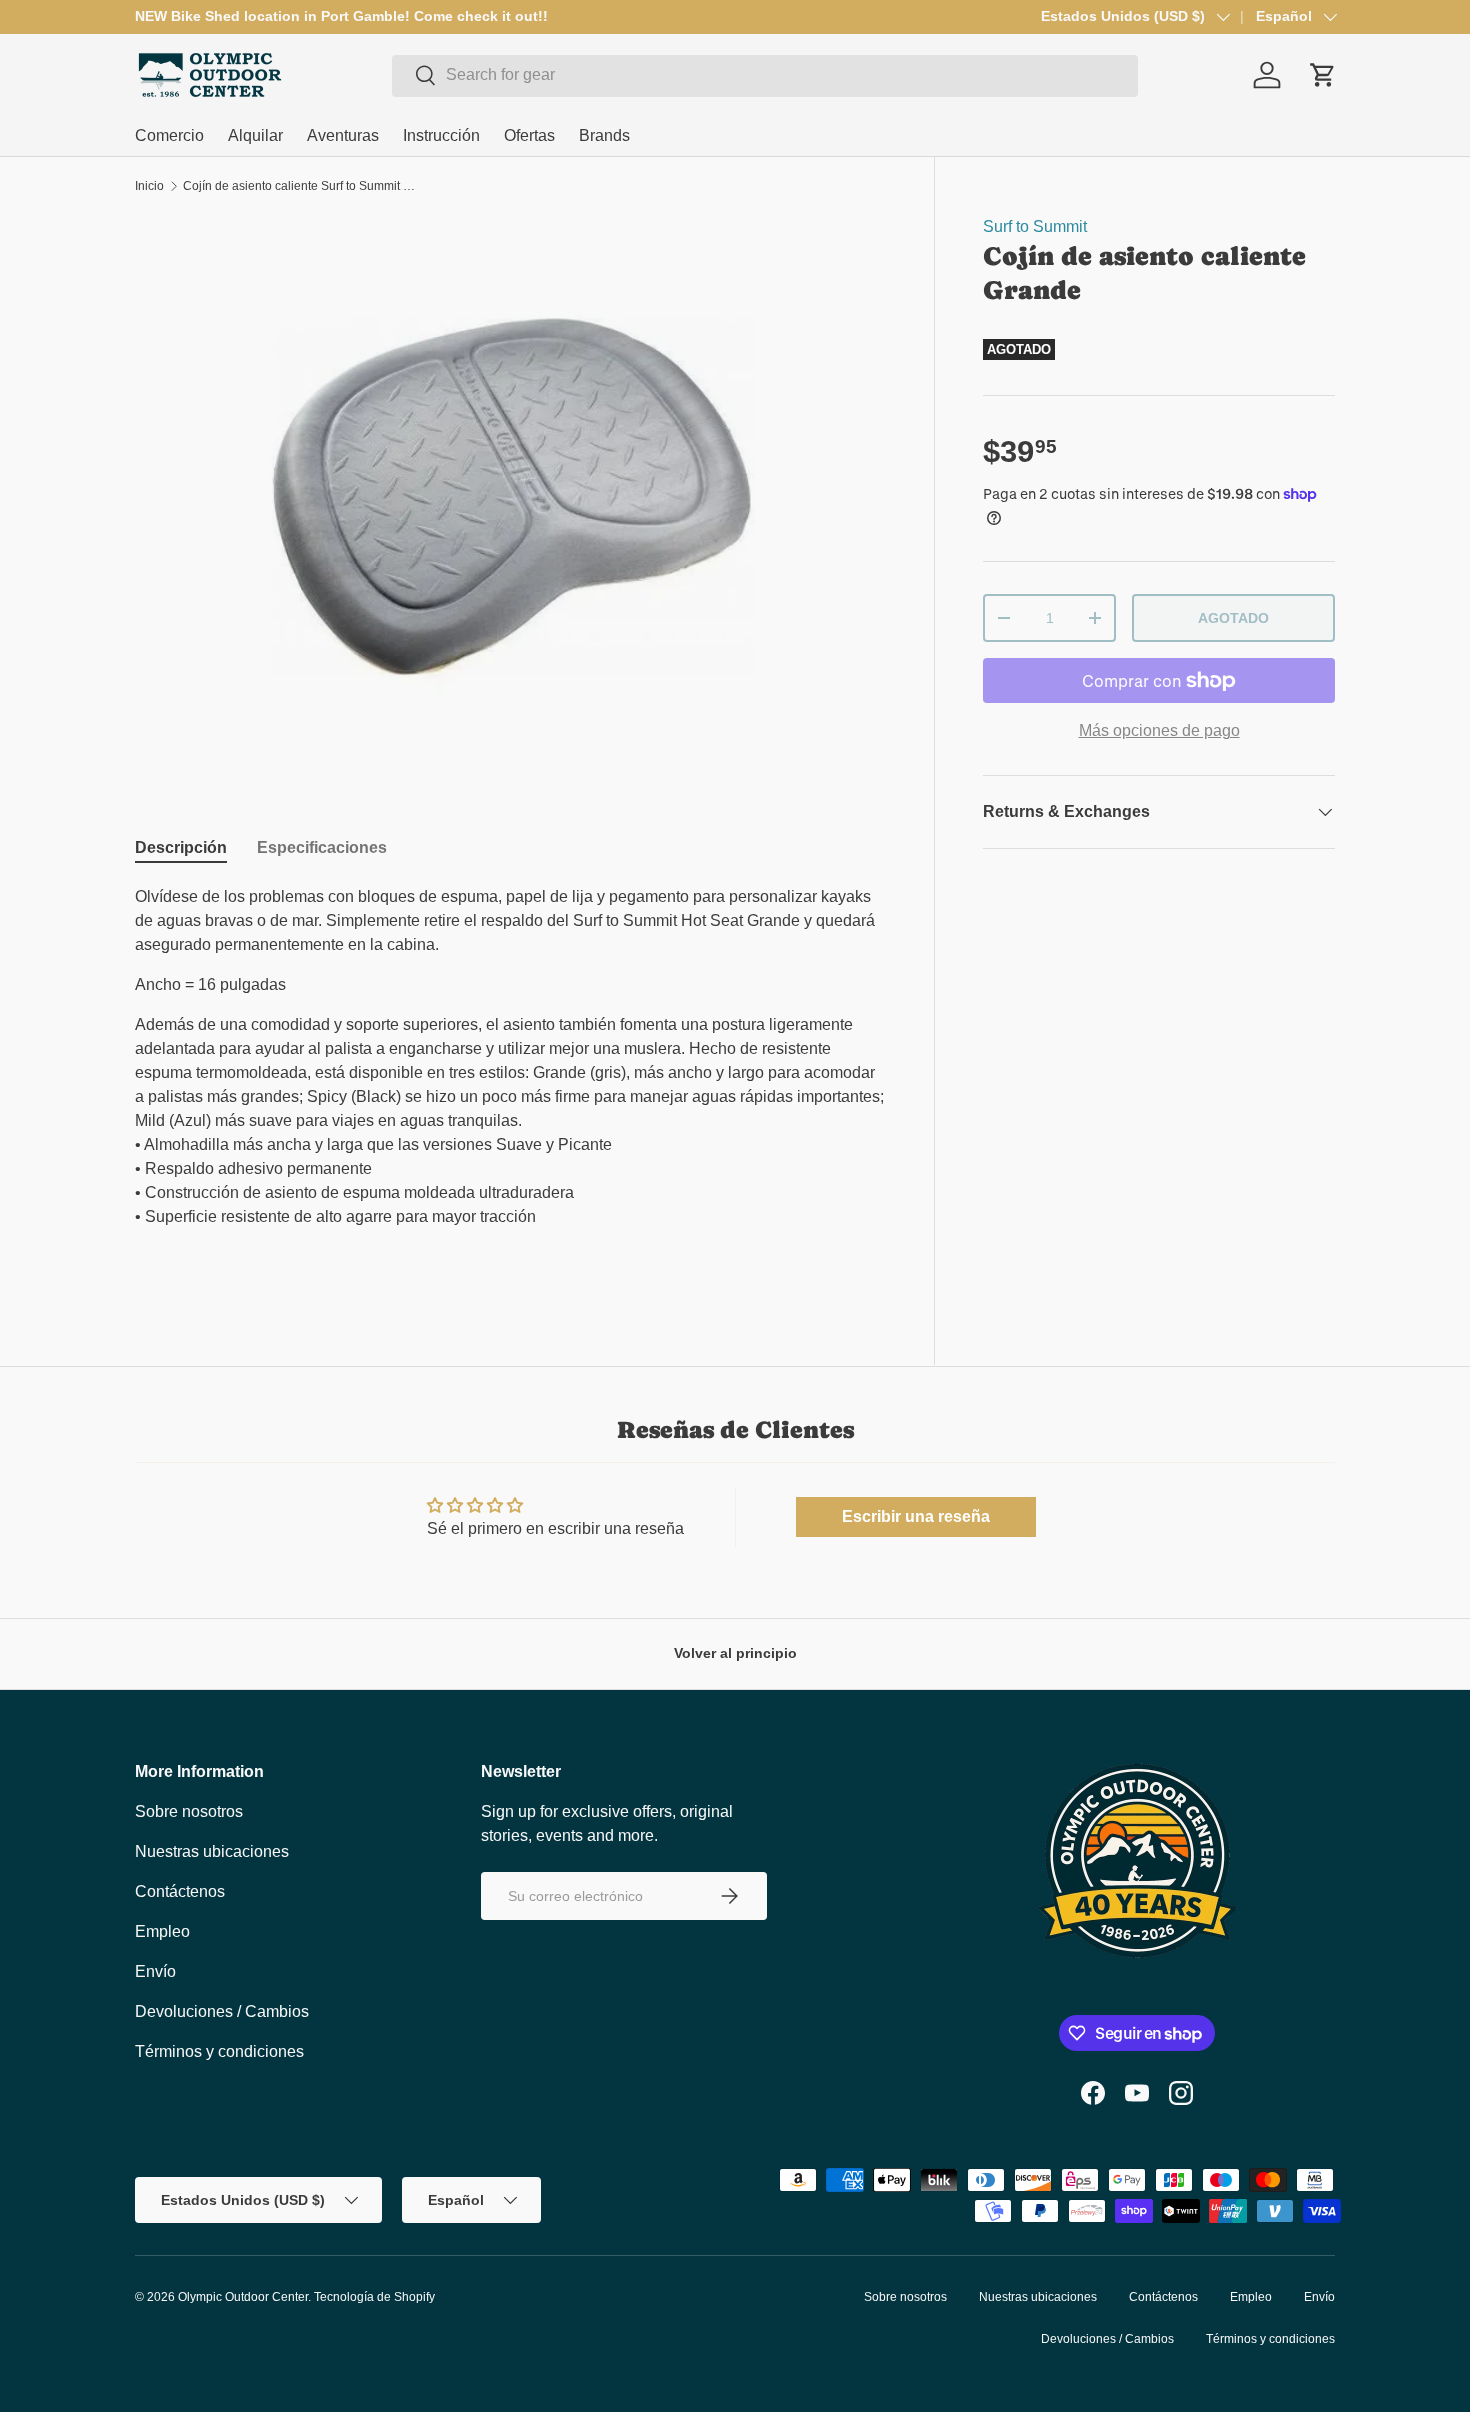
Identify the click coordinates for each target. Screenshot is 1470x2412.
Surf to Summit (1035, 226)
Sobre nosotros (189, 1811)
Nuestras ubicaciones (212, 1851)
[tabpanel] (510, 1081)
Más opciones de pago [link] (1159, 730)
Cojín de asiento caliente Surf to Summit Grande (303, 186)
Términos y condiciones (219, 2051)
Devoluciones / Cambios (222, 2011)
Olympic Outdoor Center (243, 2297)
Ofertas (529, 135)
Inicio (149, 186)
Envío (155, 1971)
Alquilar (255, 135)
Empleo (162, 1931)
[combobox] (765, 75)
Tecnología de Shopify (374, 2297)
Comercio (169, 135)
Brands (604, 135)
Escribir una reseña (916, 1516)
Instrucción (441, 135)
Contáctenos (180, 1891)
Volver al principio (735, 1653)
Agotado (1233, 618)
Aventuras (343, 135)
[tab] (181, 848)
